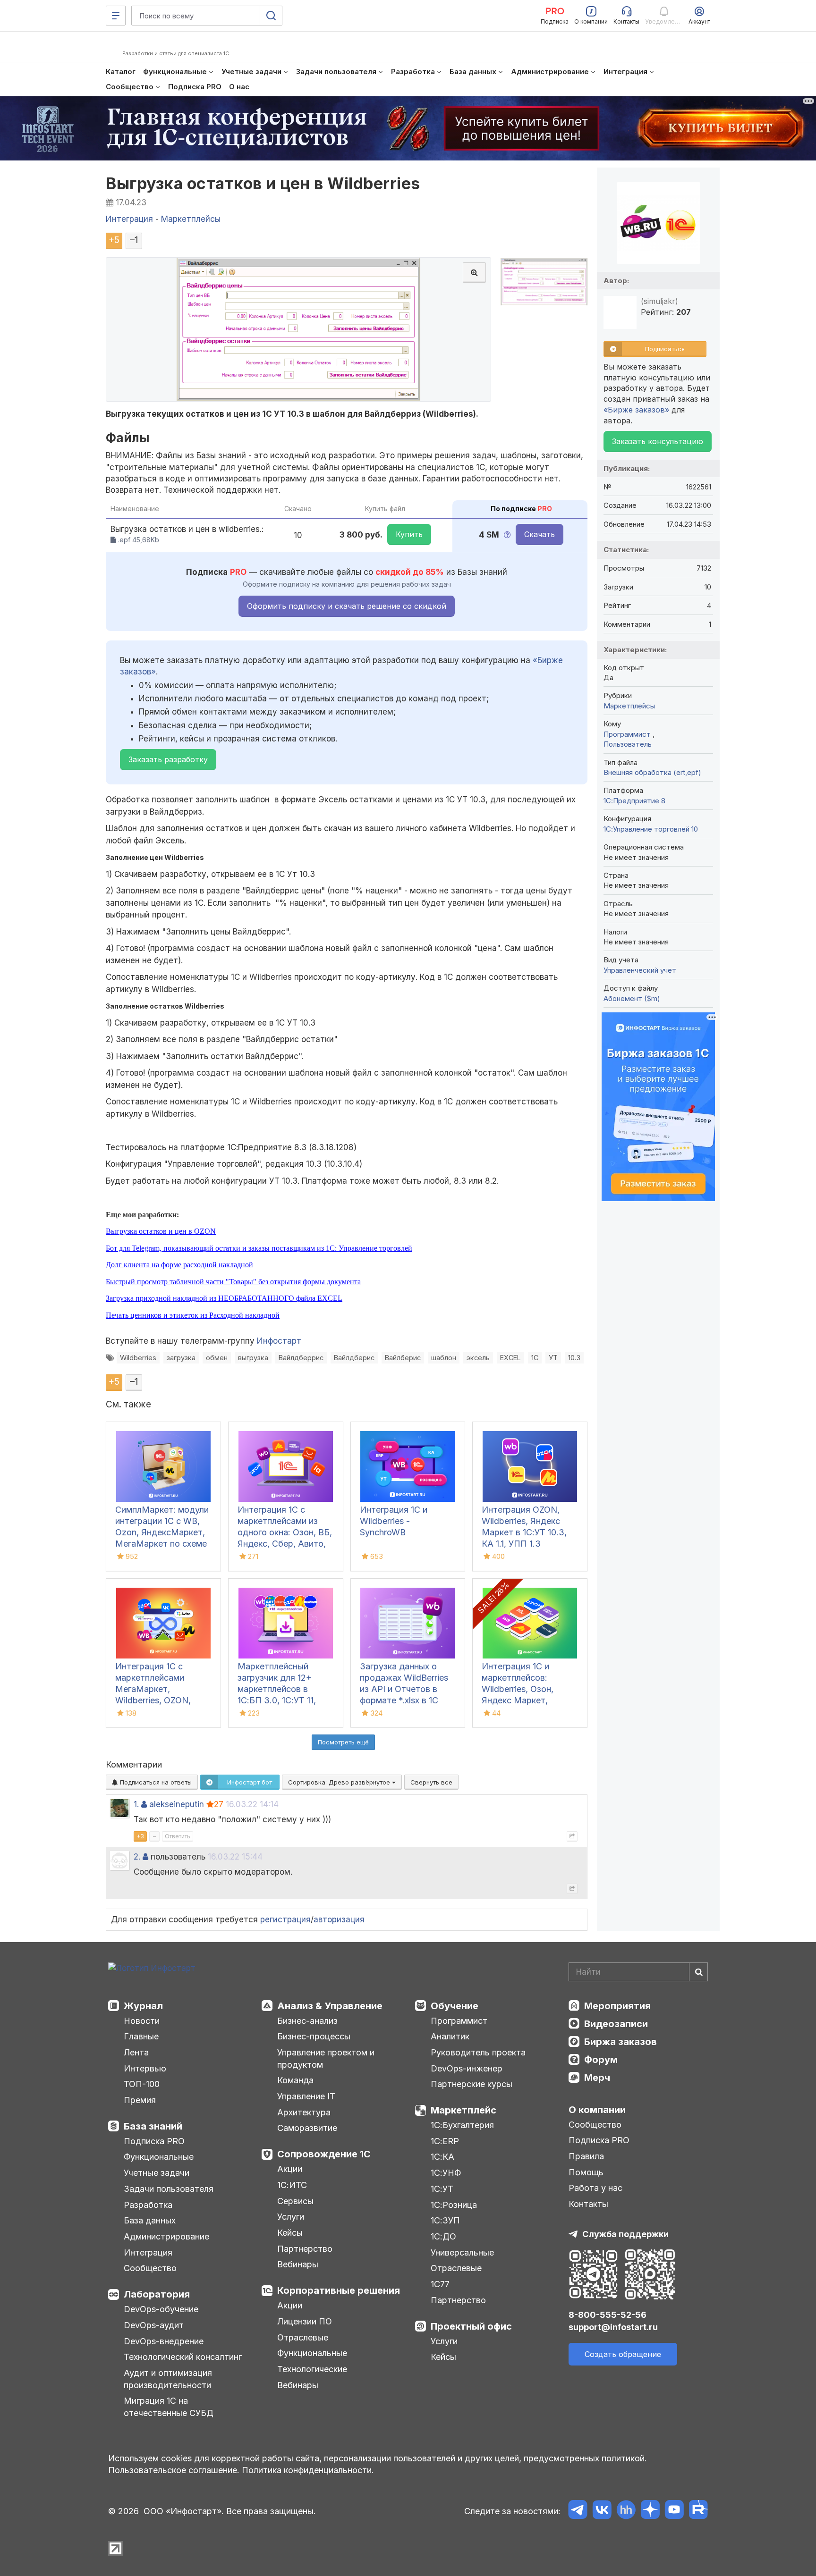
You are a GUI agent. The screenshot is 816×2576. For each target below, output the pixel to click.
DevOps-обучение (161, 2309)
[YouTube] (674, 2511)
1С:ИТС (292, 2185)
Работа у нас (595, 2188)
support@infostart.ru (613, 2327)
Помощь (586, 2172)
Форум (601, 2060)
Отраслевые (303, 2337)
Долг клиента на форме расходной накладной (179, 1265)
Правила (586, 2156)
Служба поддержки (625, 2234)
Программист (628, 734)
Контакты (588, 2204)
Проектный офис (471, 2326)
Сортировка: (340, 1782)
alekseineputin (177, 1804)
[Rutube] (698, 2511)
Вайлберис (403, 1358)
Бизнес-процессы (314, 2036)
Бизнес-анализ (307, 2021)
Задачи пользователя (169, 2189)
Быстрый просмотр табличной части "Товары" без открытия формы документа (233, 1282)
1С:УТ (442, 2189)
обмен (217, 1358)
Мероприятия (617, 2006)
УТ (553, 1358)
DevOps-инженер (467, 2068)
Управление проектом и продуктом (326, 2058)
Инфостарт (279, 1341)
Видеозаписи (616, 2024)
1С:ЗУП (445, 2220)
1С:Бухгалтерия (462, 2125)
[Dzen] (650, 2511)
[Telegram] (578, 2511)
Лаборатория (157, 2294)
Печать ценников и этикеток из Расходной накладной (193, 1315)
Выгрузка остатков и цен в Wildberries (263, 183)
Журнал (143, 2006)
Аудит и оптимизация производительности (168, 2379)
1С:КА (442, 2157)
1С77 (440, 2284)
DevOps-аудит (154, 2325)
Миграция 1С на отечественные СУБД (169, 2407)
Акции (290, 2169)
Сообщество (150, 2268)
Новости (142, 2021)
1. (136, 1804)
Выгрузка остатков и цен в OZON (161, 1231)
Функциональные (159, 2157)
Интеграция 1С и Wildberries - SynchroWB (394, 1521)
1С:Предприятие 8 (634, 801)
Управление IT (306, 2096)
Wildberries (138, 1358)
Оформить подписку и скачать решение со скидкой (347, 606)
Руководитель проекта (478, 2052)
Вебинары (298, 2264)
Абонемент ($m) (632, 998)
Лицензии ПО (305, 2321)
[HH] (626, 2511)
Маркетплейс (463, 2110)
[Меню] (116, 16)
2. (137, 1857)
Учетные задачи (157, 2173)
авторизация (339, 1919)
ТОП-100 (142, 2084)
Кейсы (290, 2233)
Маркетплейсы (629, 706)
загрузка (181, 1358)
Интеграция (148, 2252)
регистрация (285, 1919)
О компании (597, 2110)
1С (535, 1358)
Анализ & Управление (330, 2006)
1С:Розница (454, 2205)
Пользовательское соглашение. (174, 2470)
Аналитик (450, 2036)
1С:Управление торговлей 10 (651, 829)
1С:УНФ (446, 2173)
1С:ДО (443, 2236)
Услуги (291, 2217)
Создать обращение (623, 2354)
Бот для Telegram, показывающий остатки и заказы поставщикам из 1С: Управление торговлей (259, 1248)
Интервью (145, 2068)
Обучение (455, 2006)
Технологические (312, 2369)
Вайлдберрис (301, 1358)
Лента (136, 2052)
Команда (295, 2080)
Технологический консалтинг (183, 2357)
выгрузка (253, 1358)
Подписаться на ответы (155, 1782)
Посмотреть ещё (343, 1742)
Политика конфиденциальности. (308, 2470)
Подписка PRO (154, 2141)
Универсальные (462, 2252)
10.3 (574, 1358)
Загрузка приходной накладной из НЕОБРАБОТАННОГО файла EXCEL (224, 1298)
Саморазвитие (307, 2128)
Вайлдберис (354, 1358)
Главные (141, 2036)
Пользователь (628, 744)
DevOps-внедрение (164, 2341)
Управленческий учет (640, 970)
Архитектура (304, 2112)
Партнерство (305, 2249)
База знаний (153, 2126)
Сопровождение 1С (324, 2154)
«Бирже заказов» (636, 410)
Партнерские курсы (472, 2084)
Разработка (148, 2205)
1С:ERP (445, 2141)
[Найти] (698, 1972)
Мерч (597, 2078)
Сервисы (295, 2201)
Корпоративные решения (339, 2290)
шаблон (444, 1358)
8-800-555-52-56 (608, 2315)
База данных (150, 2220)
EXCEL (510, 1358)
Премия (140, 2100)
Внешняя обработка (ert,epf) (652, 772)
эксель (478, 1358)
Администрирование (166, 2236)
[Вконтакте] (602, 2511)
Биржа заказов (620, 2042)
